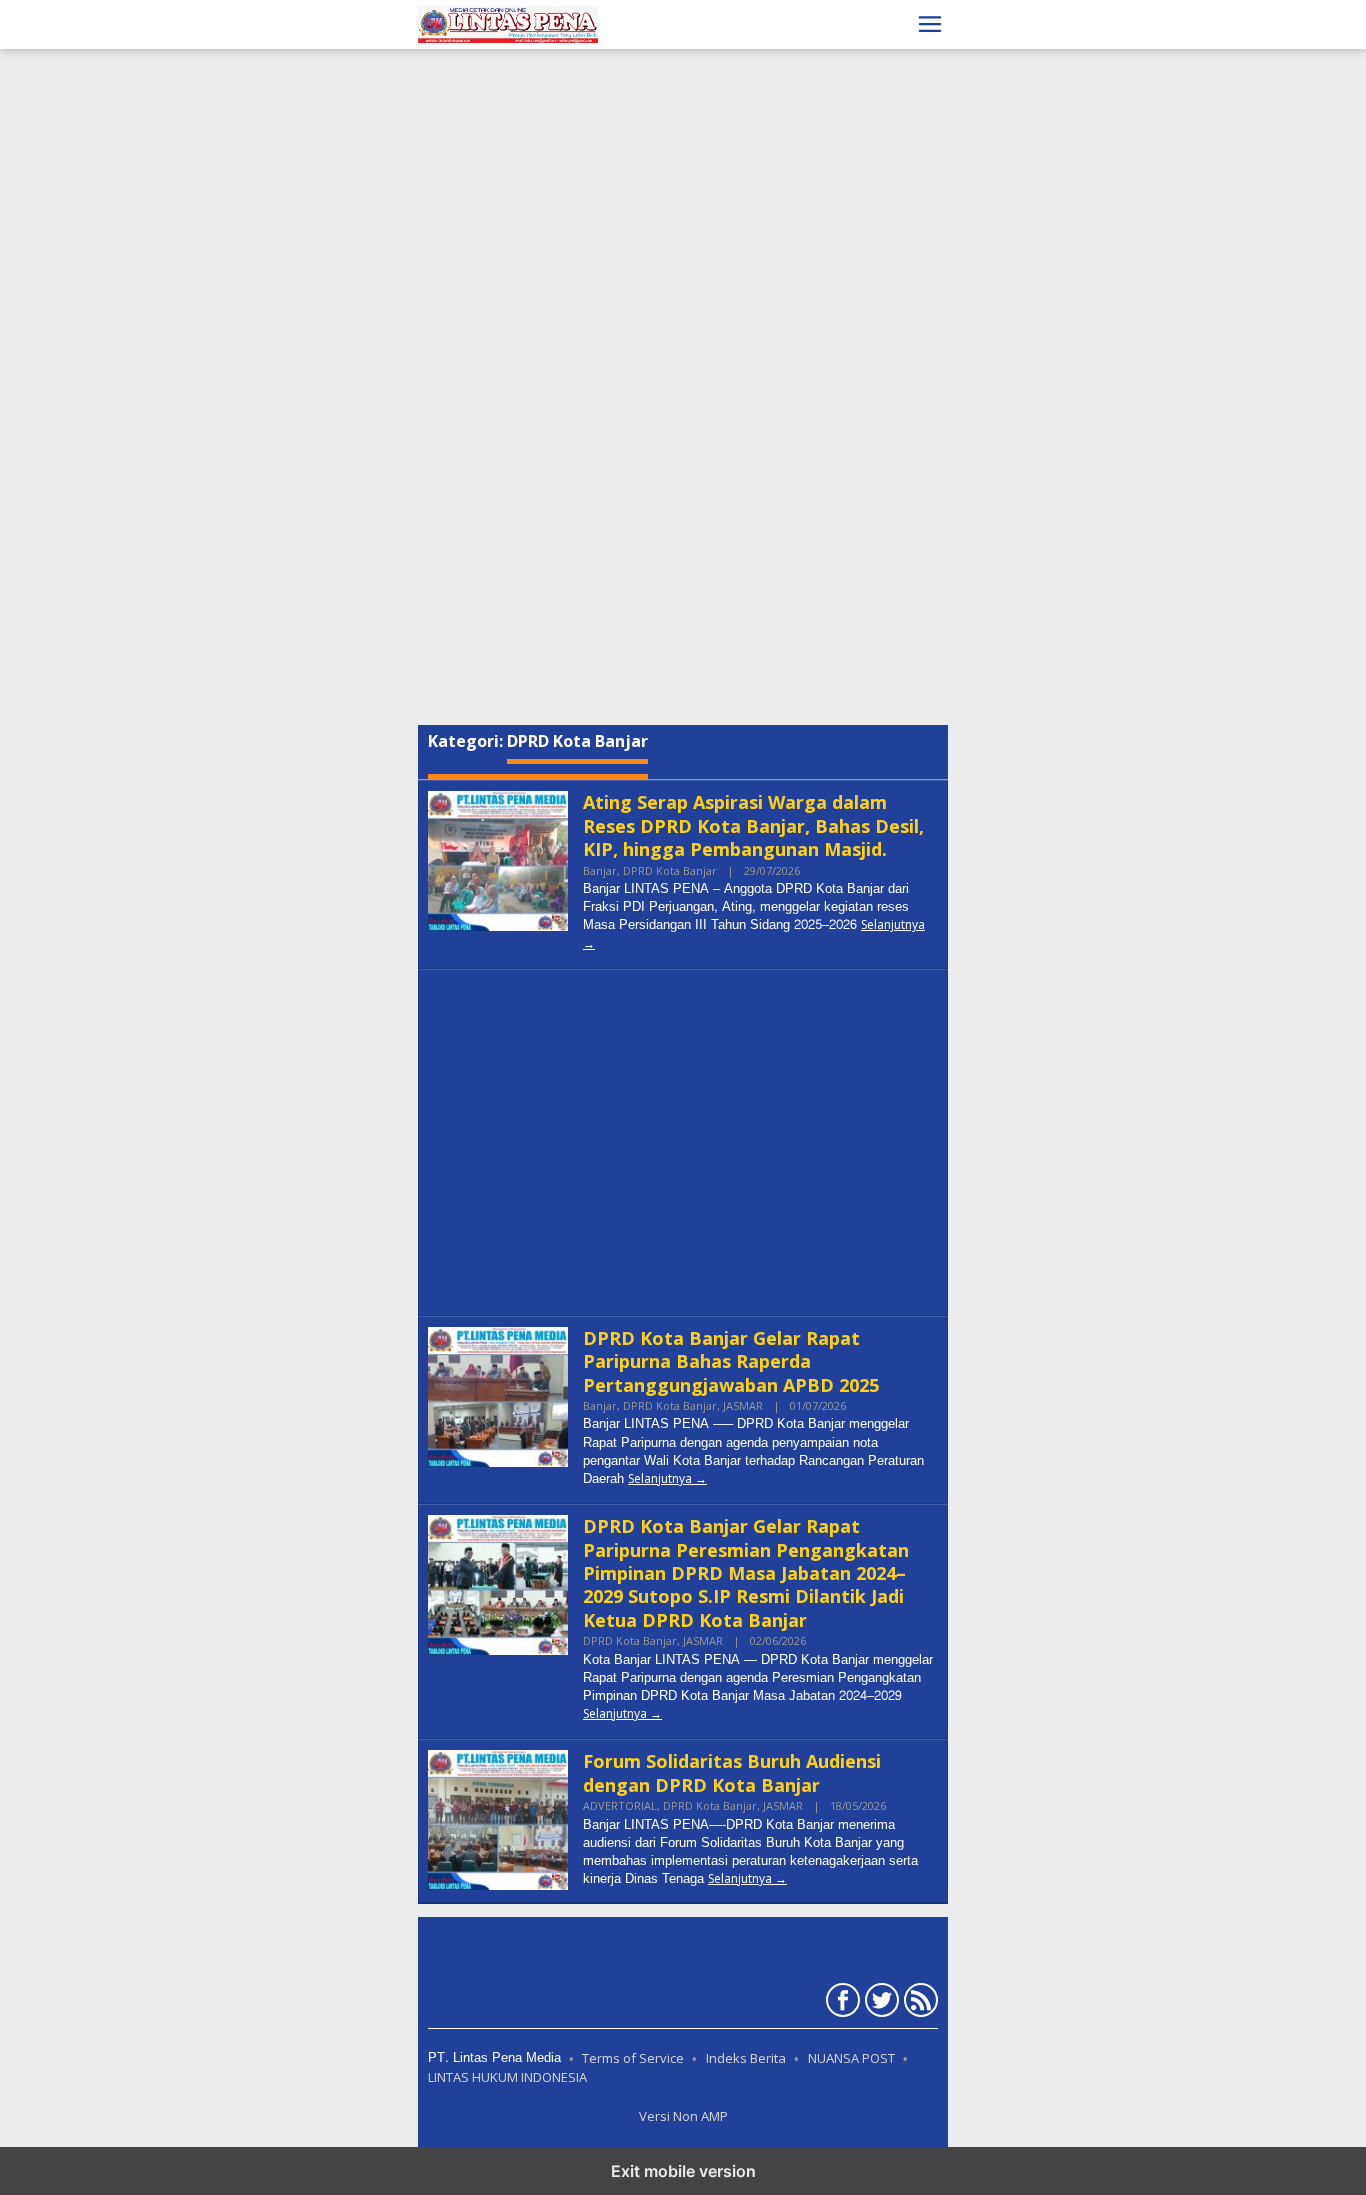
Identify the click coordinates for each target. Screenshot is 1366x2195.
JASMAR (743, 1405)
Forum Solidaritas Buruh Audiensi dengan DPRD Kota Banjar (732, 1772)
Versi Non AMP (683, 2116)
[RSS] (918, 2004)
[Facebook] (840, 2004)
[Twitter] (879, 2004)
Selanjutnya (660, 1478)
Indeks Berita (746, 2058)
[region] (683, 160)
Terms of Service (633, 2058)
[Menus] (930, 24)
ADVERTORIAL (620, 1805)
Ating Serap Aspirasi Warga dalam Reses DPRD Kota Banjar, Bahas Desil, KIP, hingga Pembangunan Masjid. (753, 825)
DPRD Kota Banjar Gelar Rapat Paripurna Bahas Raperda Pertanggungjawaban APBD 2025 (731, 1361)
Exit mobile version (683, 2171)
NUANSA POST (851, 2058)
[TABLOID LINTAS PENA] (508, 22)
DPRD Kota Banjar (670, 870)
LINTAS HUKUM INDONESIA (507, 2077)
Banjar (600, 870)
